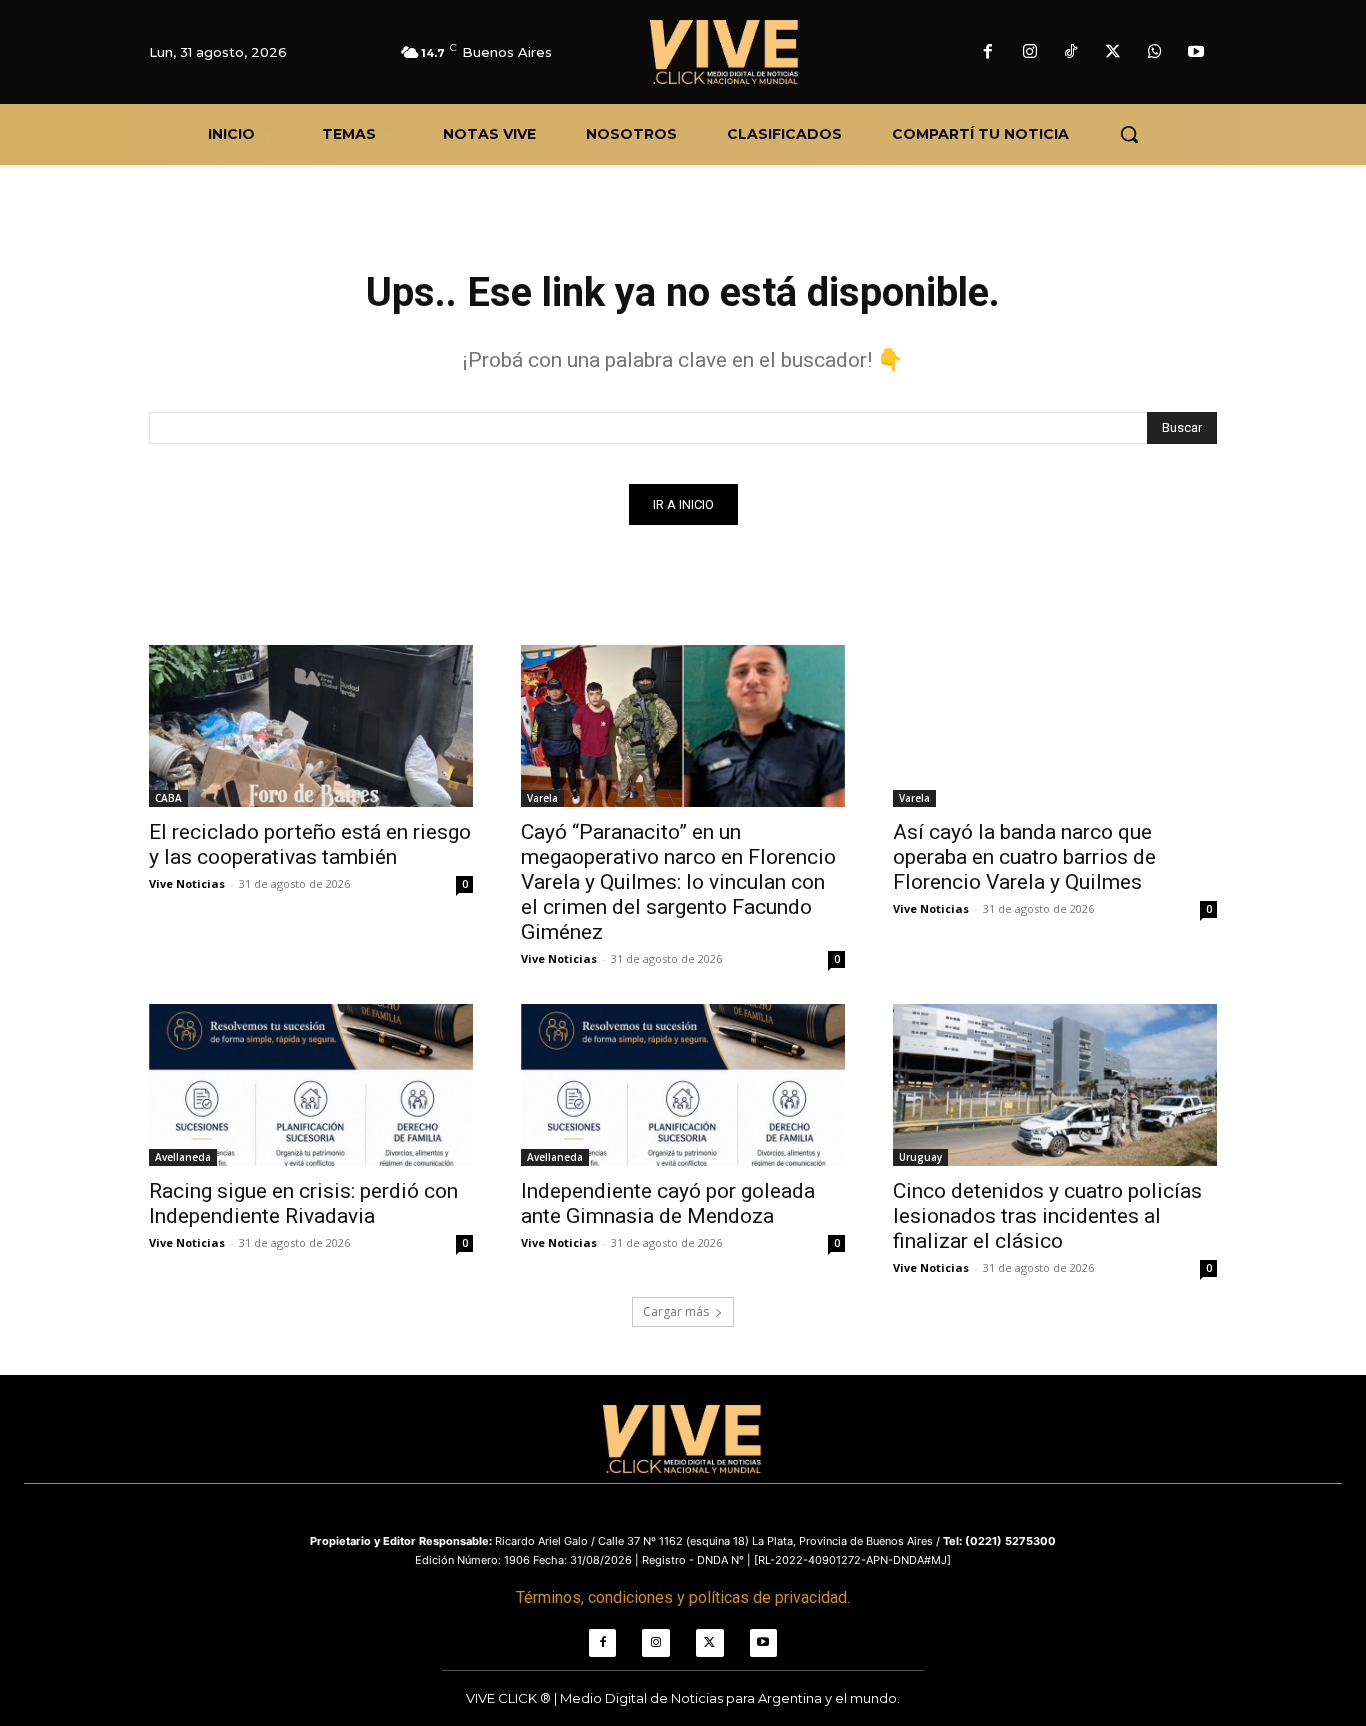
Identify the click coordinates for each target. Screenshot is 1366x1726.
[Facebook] (988, 53)
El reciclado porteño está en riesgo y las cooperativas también (310, 844)
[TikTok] (1072, 53)
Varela (542, 798)
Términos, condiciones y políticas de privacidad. (683, 1597)
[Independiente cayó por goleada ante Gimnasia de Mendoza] (683, 1085)
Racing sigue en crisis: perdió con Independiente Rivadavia (303, 1203)
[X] (1113, 53)
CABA (168, 798)
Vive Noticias (187, 883)
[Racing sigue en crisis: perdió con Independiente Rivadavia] (311, 1085)
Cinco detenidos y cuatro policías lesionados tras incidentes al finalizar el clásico (1047, 1216)
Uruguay (920, 1157)
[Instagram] (1030, 53)
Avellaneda (183, 1157)
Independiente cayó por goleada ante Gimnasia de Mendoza (668, 1203)
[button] (1129, 134)
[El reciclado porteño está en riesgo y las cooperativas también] (311, 726)
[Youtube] (1196, 53)
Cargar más (676, 1311)
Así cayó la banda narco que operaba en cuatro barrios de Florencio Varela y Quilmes (1024, 857)
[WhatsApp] (1155, 53)
